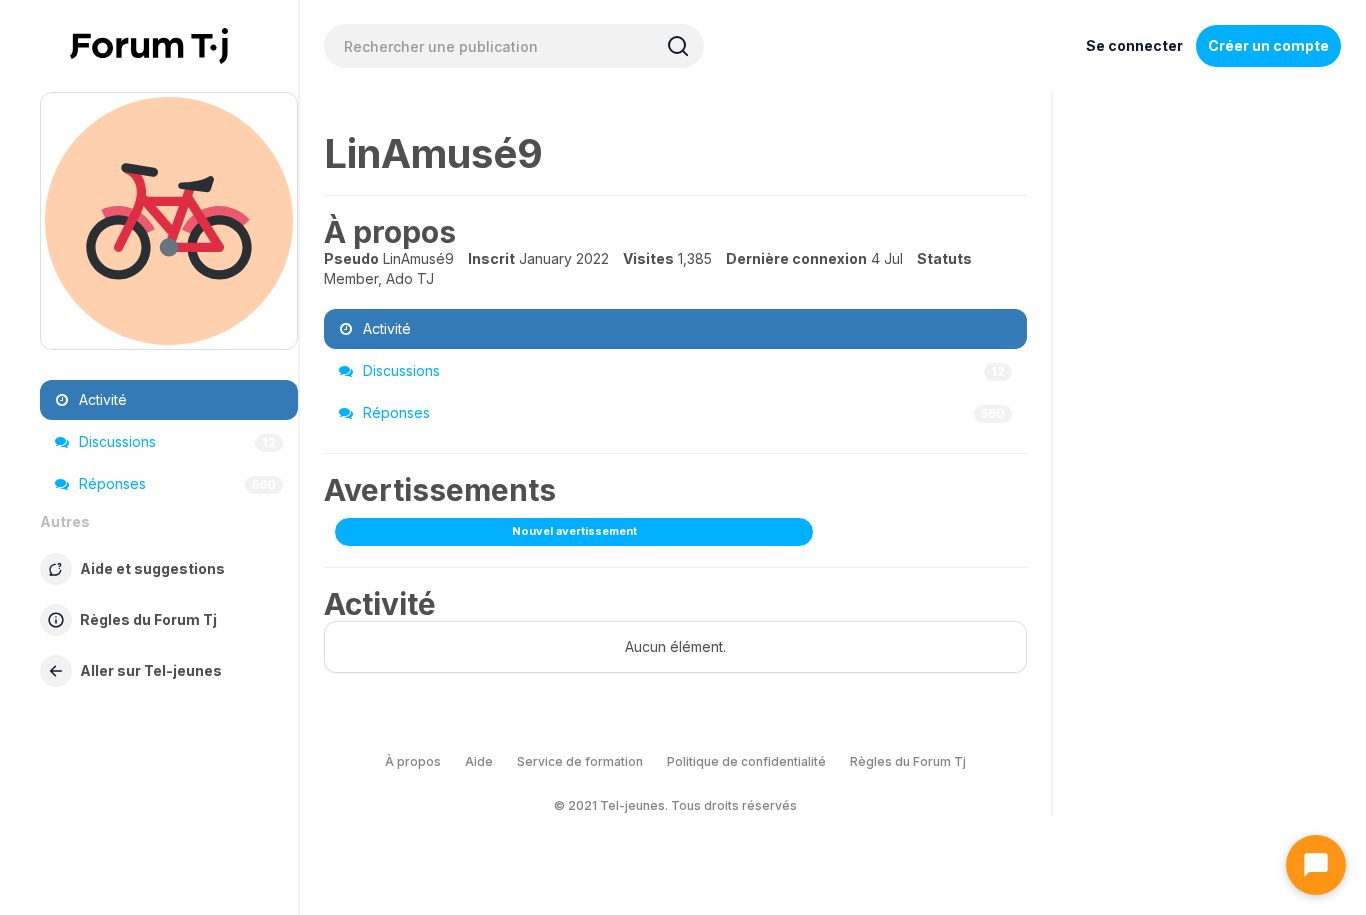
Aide (479, 761)
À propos (413, 761)
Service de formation (580, 761)
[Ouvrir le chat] (1316, 865)
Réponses (175, 483)
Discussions (175, 441)
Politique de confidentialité (746, 761)
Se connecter (1134, 45)
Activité (101, 399)
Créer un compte (1268, 45)
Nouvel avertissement (574, 531)
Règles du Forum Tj (908, 761)
